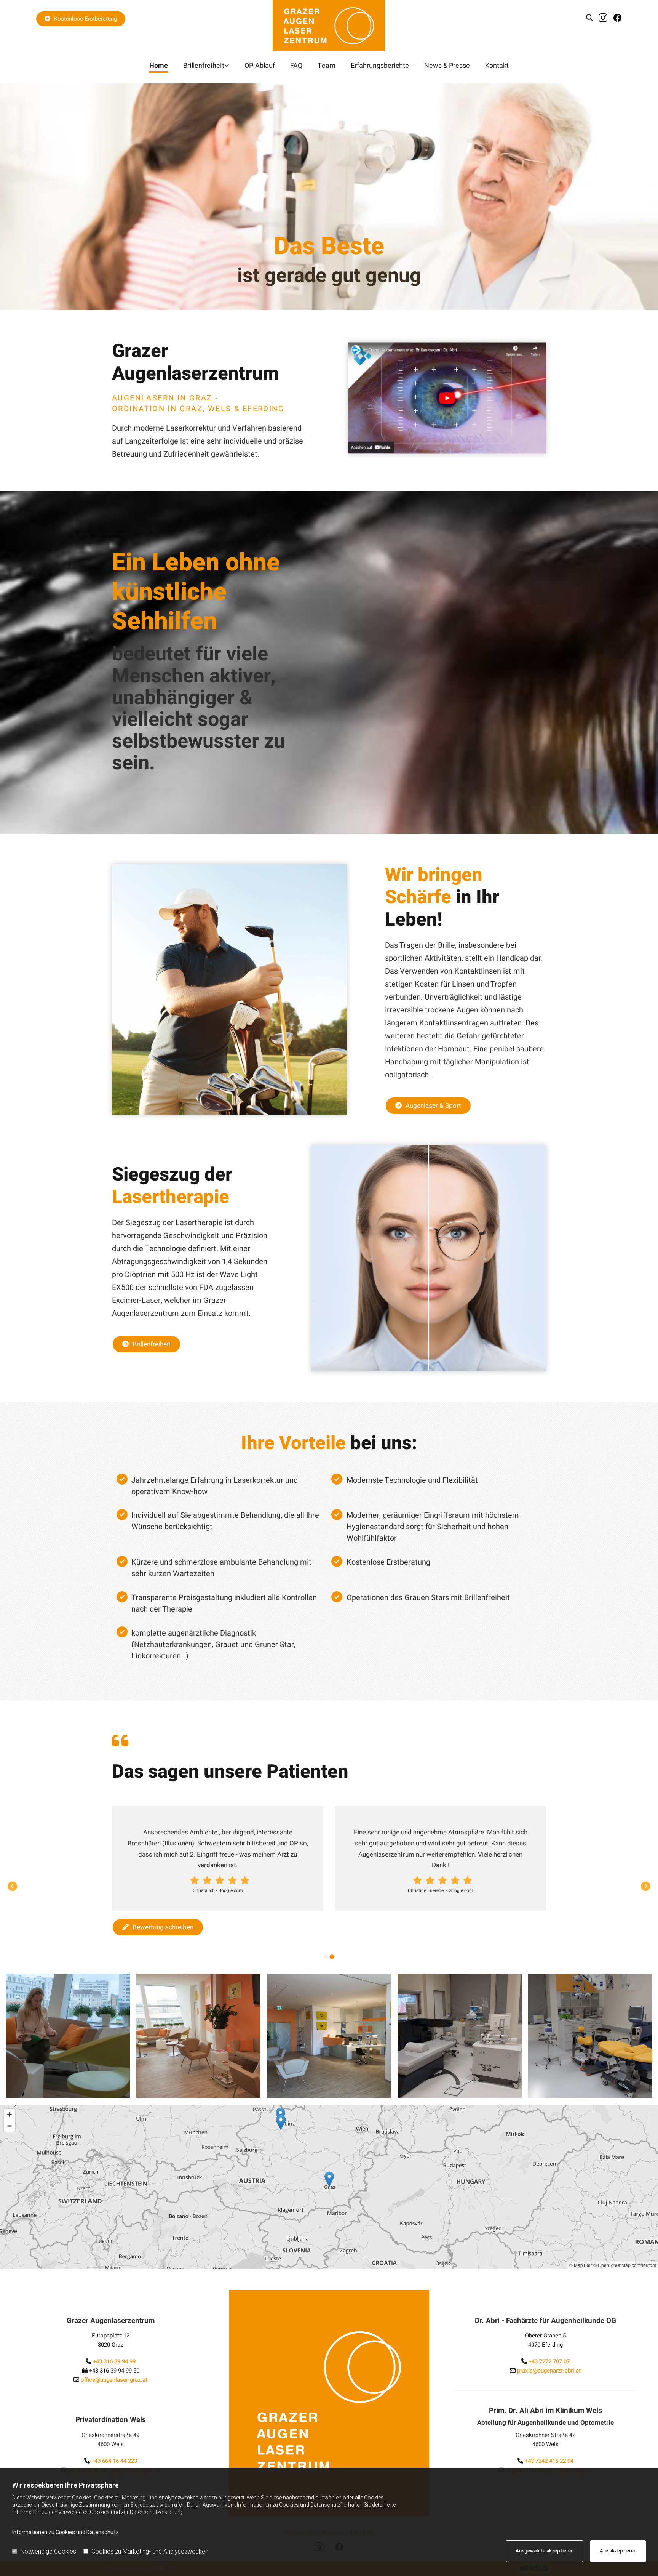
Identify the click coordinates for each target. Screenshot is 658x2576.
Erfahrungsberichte (380, 66)
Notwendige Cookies (48, 2551)
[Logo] (329, 26)
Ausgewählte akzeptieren (545, 2551)
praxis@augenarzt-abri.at (549, 2371)
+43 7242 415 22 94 (549, 2461)
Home (159, 66)
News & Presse (447, 66)
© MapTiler (581, 2265)
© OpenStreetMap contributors (625, 2265)
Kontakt (497, 66)
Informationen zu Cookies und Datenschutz (65, 2532)
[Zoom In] (10, 2115)
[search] (589, 18)
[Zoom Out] (10, 2126)
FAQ (296, 66)
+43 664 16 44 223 (114, 2461)
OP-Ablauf (260, 66)
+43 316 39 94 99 (114, 2361)
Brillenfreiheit (204, 66)
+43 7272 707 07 (549, 2361)
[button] (81, 19)
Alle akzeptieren (618, 2551)
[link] (206, 66)
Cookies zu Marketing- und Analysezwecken (150, 2551)
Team (327, 66)
